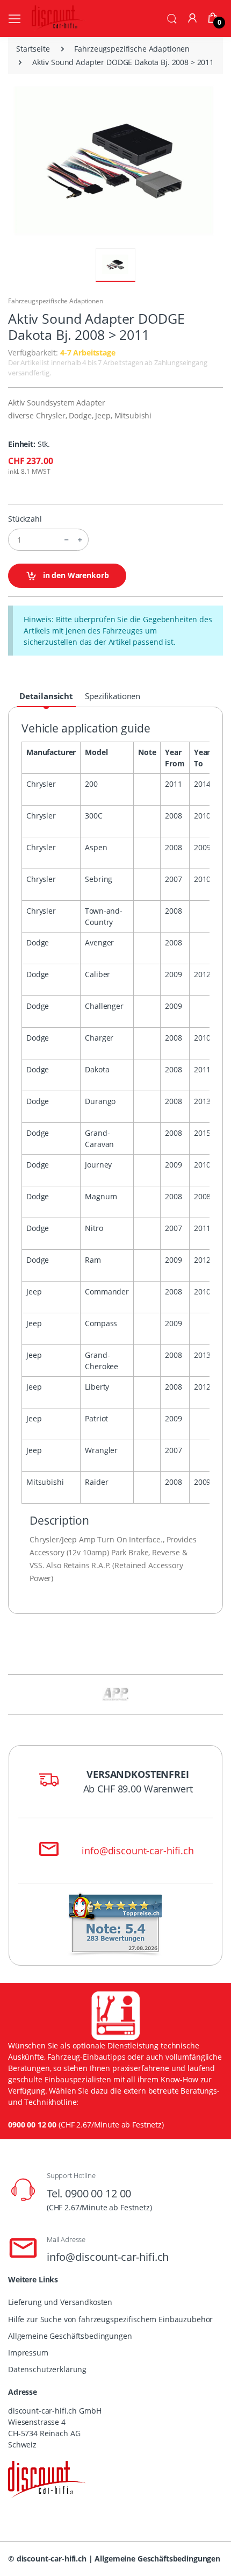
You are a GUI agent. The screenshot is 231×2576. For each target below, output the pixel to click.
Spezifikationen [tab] (113, 696)
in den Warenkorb (75, 575)
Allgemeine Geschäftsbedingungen (70, 2336)
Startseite (33, 49)
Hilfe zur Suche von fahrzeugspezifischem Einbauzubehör (110, 2319)
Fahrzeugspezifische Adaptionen (132, 49)
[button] (172, 18)
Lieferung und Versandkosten (60, 2302)
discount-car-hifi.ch (52, 2559)
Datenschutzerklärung (47, 2369)
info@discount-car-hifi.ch (138, 1851)
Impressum (28, 2353)
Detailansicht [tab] (46, 696)
